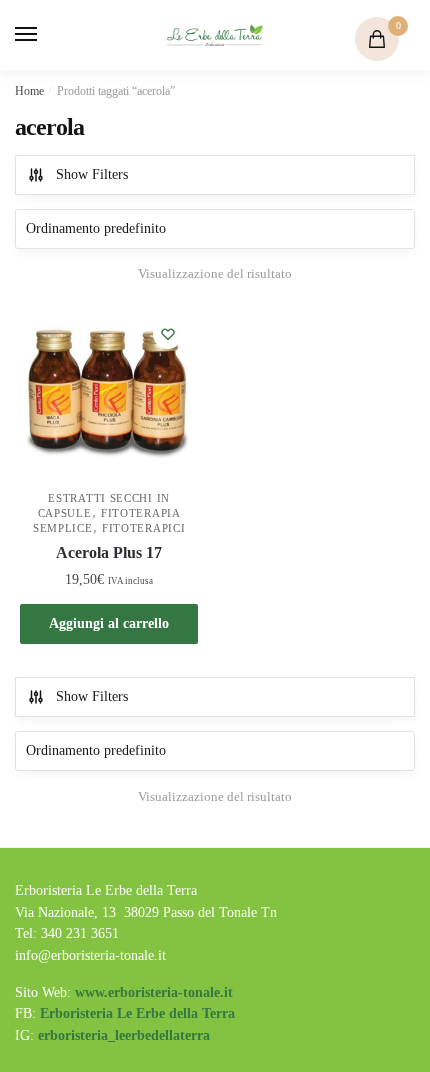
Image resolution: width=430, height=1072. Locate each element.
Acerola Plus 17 (109, 552)
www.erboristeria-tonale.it (154, 992)
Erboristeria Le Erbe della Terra (137, 1013)
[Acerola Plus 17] (109, 393)
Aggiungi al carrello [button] (109, 623)
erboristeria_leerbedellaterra (124, 1035)
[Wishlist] (168, 334)
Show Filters (92, 174)
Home (29, 91)
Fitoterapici (143, 528)
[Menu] (45, 35)
